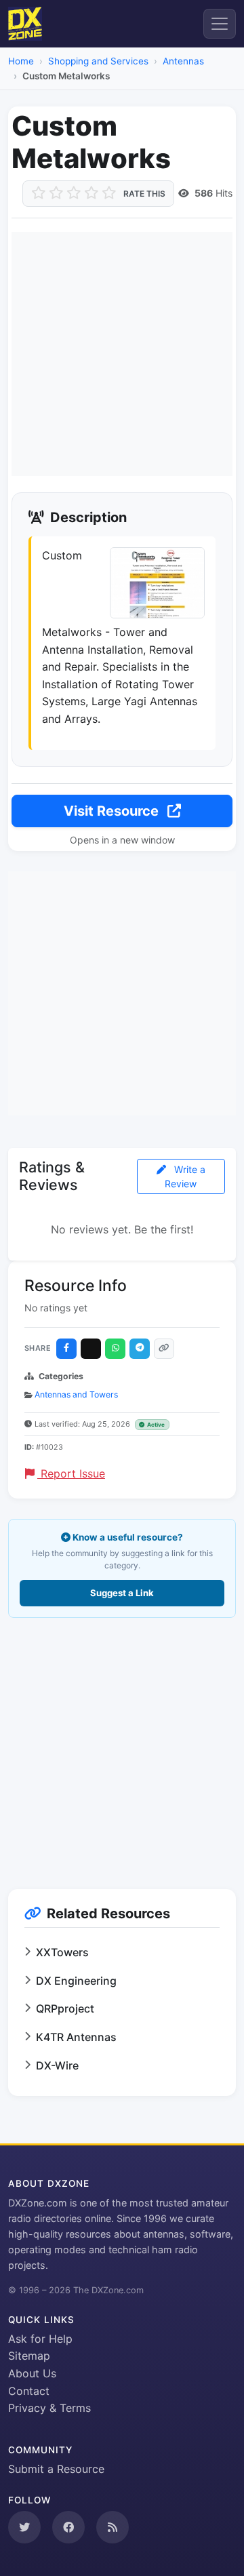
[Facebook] (66, 1349)
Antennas (183, 61)
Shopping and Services (98, 61)
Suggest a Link (122, 1593)
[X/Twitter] (91, 1349)
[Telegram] (140, 1349)
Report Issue (71, 1473)
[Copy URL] (164, 1349)
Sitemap (29, 2356)
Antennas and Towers (76, 1394)
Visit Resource (113, 811)
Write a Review (185, 1176)
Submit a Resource (56, 2469)
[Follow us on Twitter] (24, 2527)
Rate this (144, 194)
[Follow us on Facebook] (68, 2527)
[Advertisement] (122, 354)
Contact (29, 2391)
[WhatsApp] (115, 1349)
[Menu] (220, 24)
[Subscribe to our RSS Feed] (113, 2527)
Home (21, 61)
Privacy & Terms (49, 2408)
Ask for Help (40, 2339)
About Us (32, 2373)
